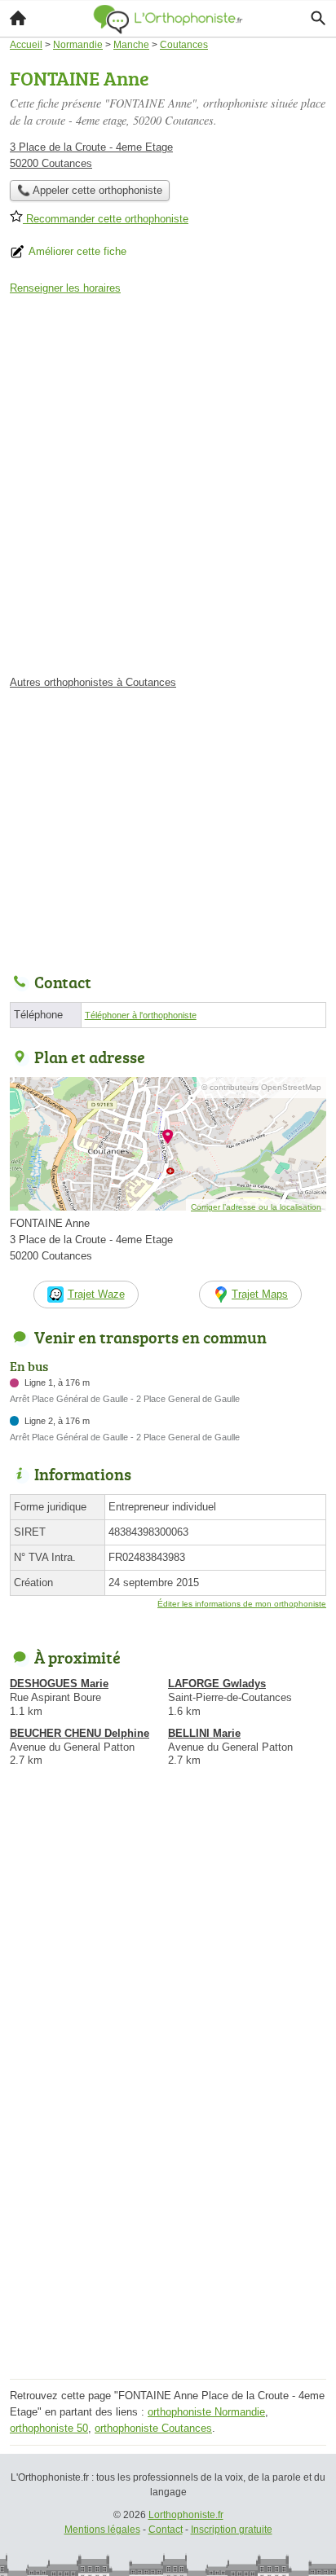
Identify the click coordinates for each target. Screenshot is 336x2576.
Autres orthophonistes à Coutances (93, 682)
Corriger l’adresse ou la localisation (256, 1207)
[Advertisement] (168, 490)
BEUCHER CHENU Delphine (80, 1733)
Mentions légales (102, 2530)
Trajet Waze (96, 1294)
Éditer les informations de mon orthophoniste (242, 1604)
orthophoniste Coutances (153, 2428)
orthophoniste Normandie (206, 2412)
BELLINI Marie (204, 1733)
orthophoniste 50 (49, 2428)
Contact (166, 2530)
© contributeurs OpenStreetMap (261, 1087)
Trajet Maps (260, 1294)
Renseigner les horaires (65, 288)
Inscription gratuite (232, 2530)
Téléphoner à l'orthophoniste (141, 1015)
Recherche (318, 18)
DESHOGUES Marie (59, 1684)
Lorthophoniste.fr (186, 2515)
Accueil (18, 18)
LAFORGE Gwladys (217, 1684)
